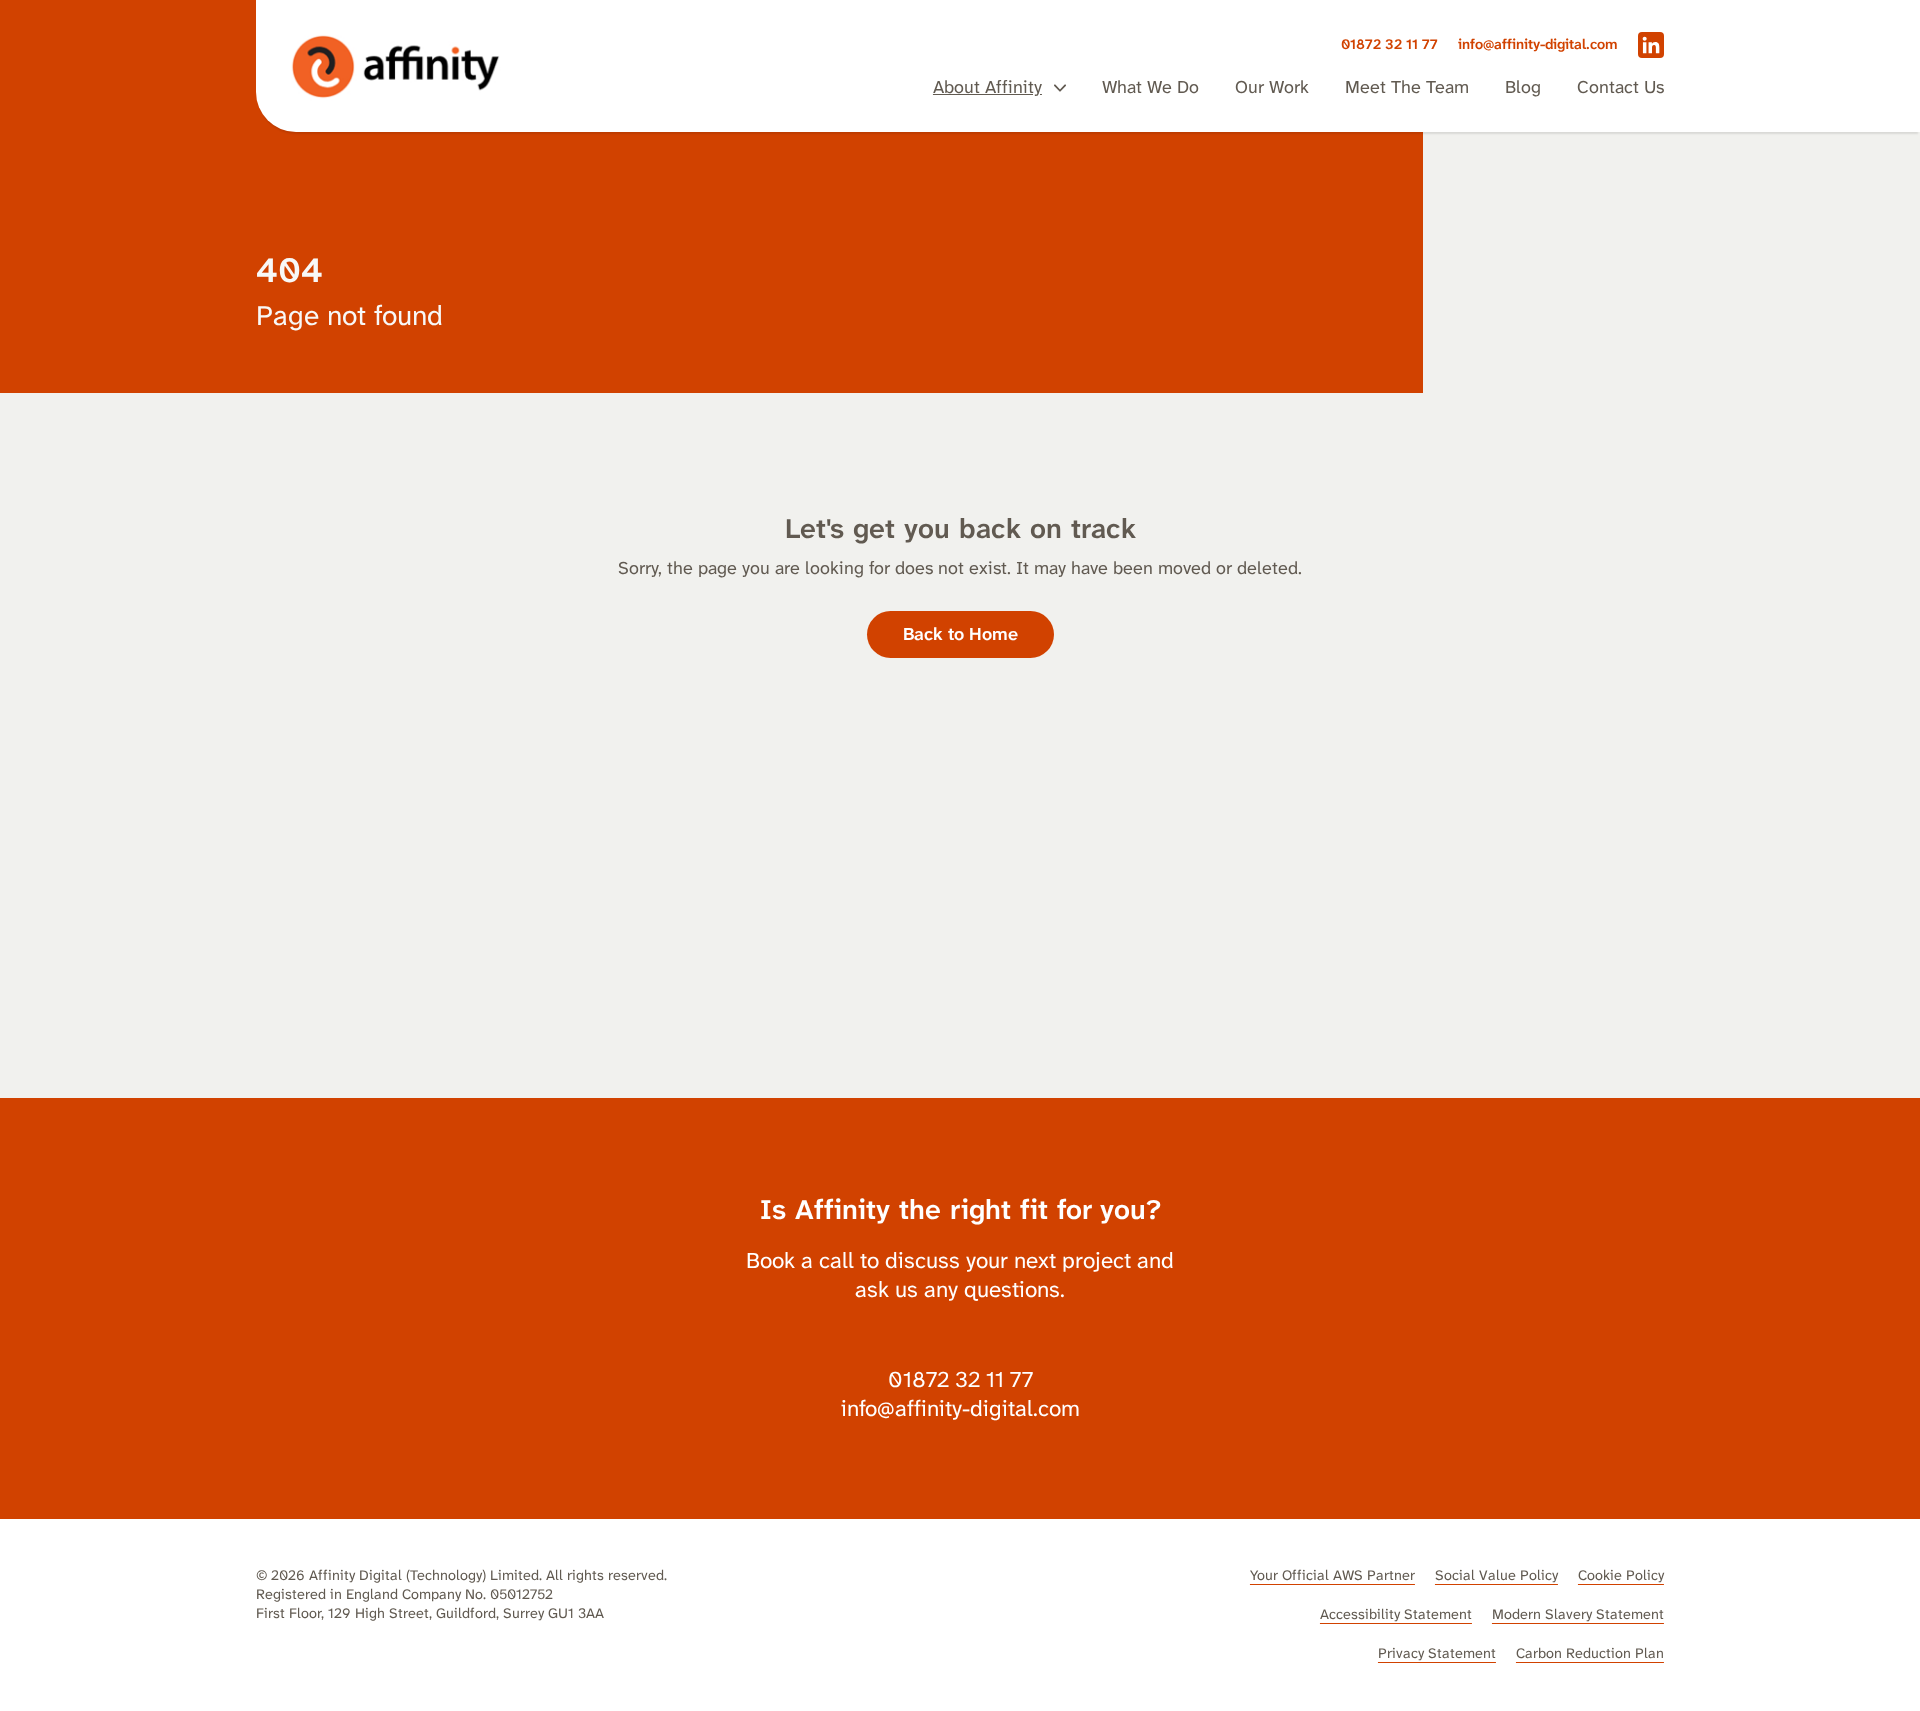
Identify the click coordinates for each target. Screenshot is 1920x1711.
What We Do (1150, 87)
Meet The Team (1407, 87)
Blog (1523, 87)
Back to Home (960, 634)
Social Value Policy (1496, 1575)
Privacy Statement (1437, 1653)
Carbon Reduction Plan (1590, 1653)
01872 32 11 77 (1389, 44)
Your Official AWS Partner (1332, 1575)
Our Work (1272, 87)
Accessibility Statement (1396, 1614)
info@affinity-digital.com (1538, 44)
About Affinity (987, 87)
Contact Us (1620, 87)
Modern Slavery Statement (1578, 1614)
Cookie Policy (1621, 1575)
